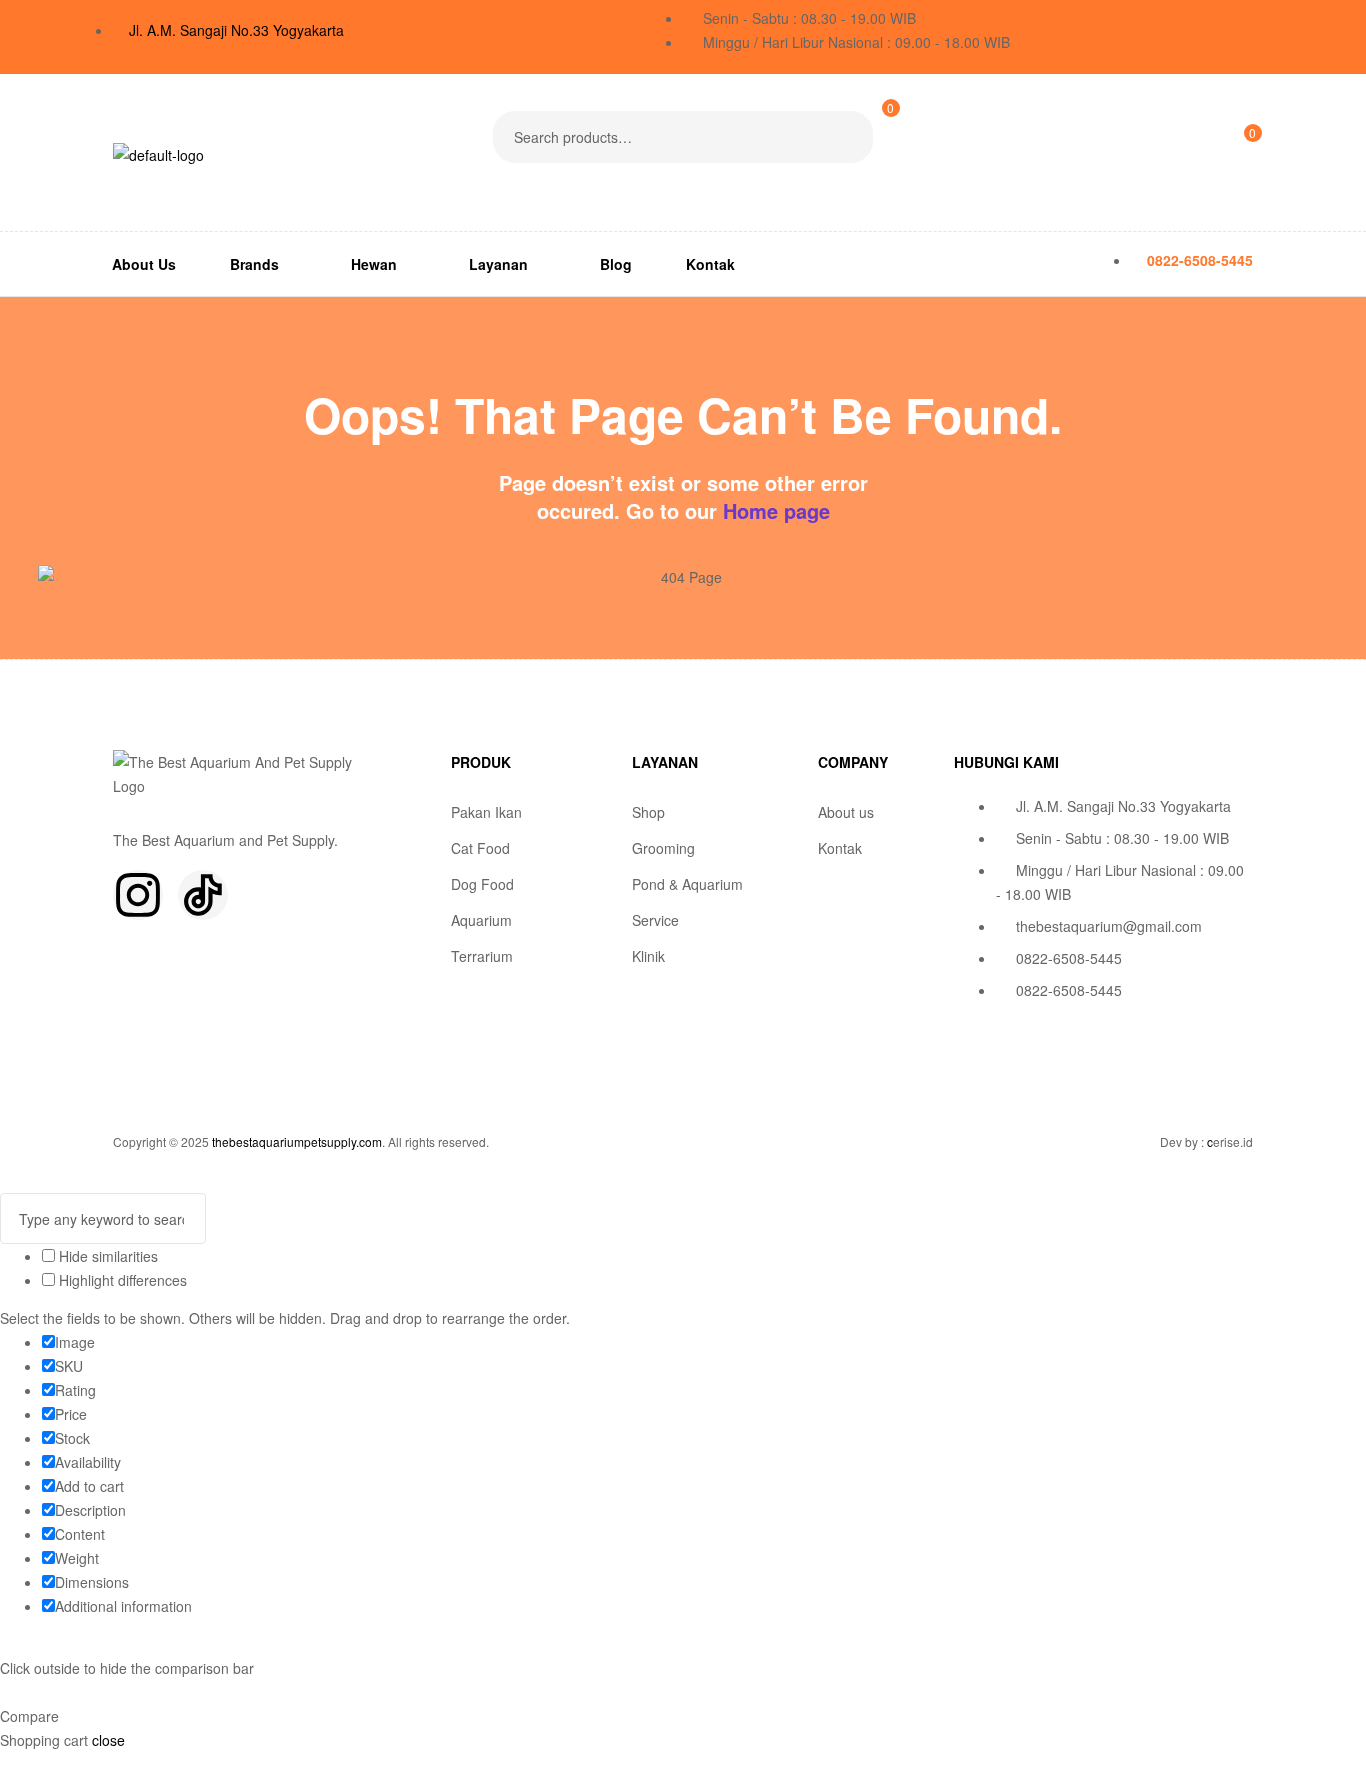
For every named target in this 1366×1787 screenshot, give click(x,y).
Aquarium (481, 920)
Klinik (648, 956)
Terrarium (482, 956)
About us (846, 812)
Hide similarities (106, 1256)
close (108, 1740)
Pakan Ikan (486, 812)
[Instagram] (138, 895)
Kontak (840, 848)
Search (845, 137)
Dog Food (482, 884)
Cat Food (480, 848)
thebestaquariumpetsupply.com (297, 1141)
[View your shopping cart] (881, 169)
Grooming (663, 848)
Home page (776, 510)
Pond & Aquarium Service (687, 902)
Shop (648, 812)
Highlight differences (121, 1280)
